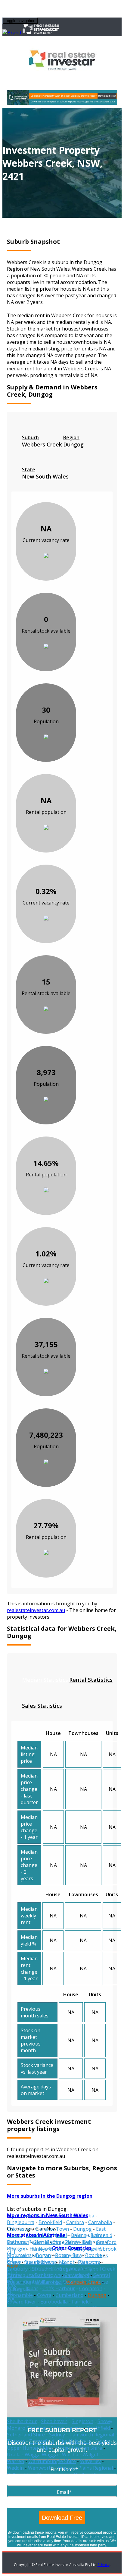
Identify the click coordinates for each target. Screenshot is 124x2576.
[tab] (42, 441)
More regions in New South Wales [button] (48, 2215)
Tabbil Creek (101, 2269)
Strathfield (98, 2428)
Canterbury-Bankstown (34, 2275)
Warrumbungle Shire (52, 2461)
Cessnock (74, 2282)
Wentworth (41, 2468)
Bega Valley (65, 2242)
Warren (15, 2461)
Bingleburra (21, 2222)
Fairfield (81, 2302)
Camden (16, 2268)
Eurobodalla (54, 2302)
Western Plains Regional (85, 2468)
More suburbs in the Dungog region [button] (50, 2196)
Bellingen (93, 2242)
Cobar (31, 2288)
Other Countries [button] (72, 2248)
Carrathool (77, 2275)
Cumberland (70, 2295)
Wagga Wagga (41, 2455)
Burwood (47, 2262)
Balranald (101, 2235)
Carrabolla (100, 2222)
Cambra (75, 2222)
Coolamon (91, 2288)
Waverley (90, 2461)
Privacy (104, 2565)
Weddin (15, 2468)
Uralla (14, 2455)
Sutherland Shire (26, 2435)
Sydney (57, 2435)
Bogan (43, 2255)
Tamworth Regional (92, 2435)
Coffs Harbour (59, 2288)
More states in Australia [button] (36, 2235)
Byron (69, 2262)
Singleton (82, 2421)
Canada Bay (79, 2268)
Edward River (22, 2302)
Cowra (44, 2295)
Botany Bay (68, 2255)
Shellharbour (22, 2421)
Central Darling (41, 2282)
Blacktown (43, 2249)
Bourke (94, 2255)
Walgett (91, 2455)
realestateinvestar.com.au (36, 1610)
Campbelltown (46, 2268)
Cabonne (90, 2262)
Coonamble (20, 2295)
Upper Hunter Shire (29, 2448)
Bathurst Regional (28, 2242)
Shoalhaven (54, 2421)
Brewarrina (20, 2262)
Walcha (70, 2455)
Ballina (79, 2235)
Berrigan (17, 2249)
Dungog (82, 2229)
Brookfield (50, 2222)
